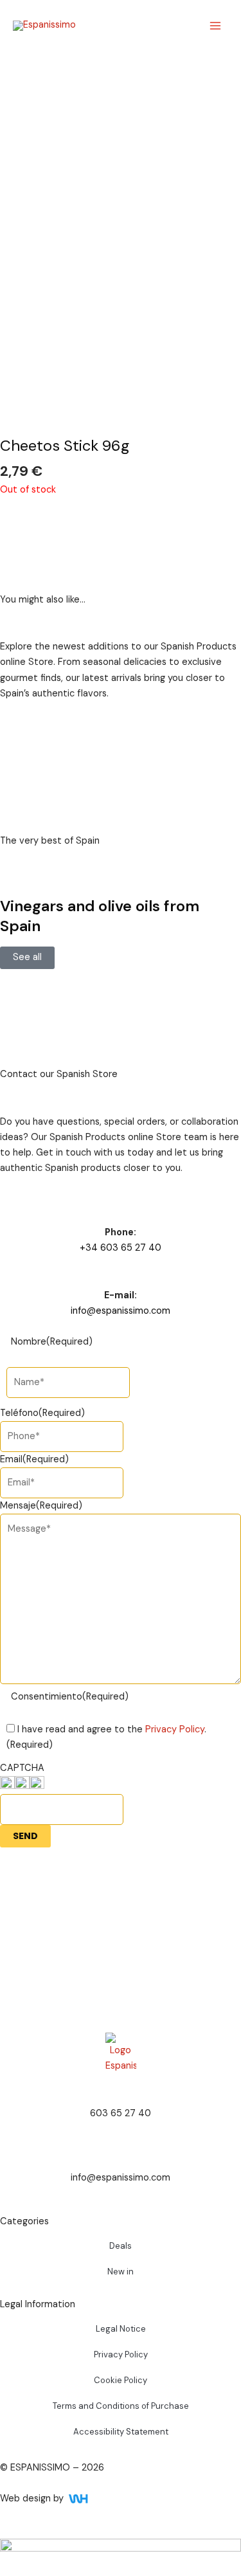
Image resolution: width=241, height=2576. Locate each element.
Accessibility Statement (121, 2432)
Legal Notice (121, 2329)
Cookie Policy (121, 2380)
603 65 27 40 (121, 2113)
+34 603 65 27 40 (121, 1248)
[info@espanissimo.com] (121, 2154)
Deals (121, 2246)
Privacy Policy (175, 1729)
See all (27, 957)
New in (121, 2272)
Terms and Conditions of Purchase (121, 2406)
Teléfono (42, 1413)
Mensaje (41, 1506)
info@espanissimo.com (121, 1311)
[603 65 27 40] (121, 2090)
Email (34, 1459)
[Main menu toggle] (215, 26)
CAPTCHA (22, 1768)
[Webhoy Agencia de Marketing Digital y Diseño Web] (103, 2499)
